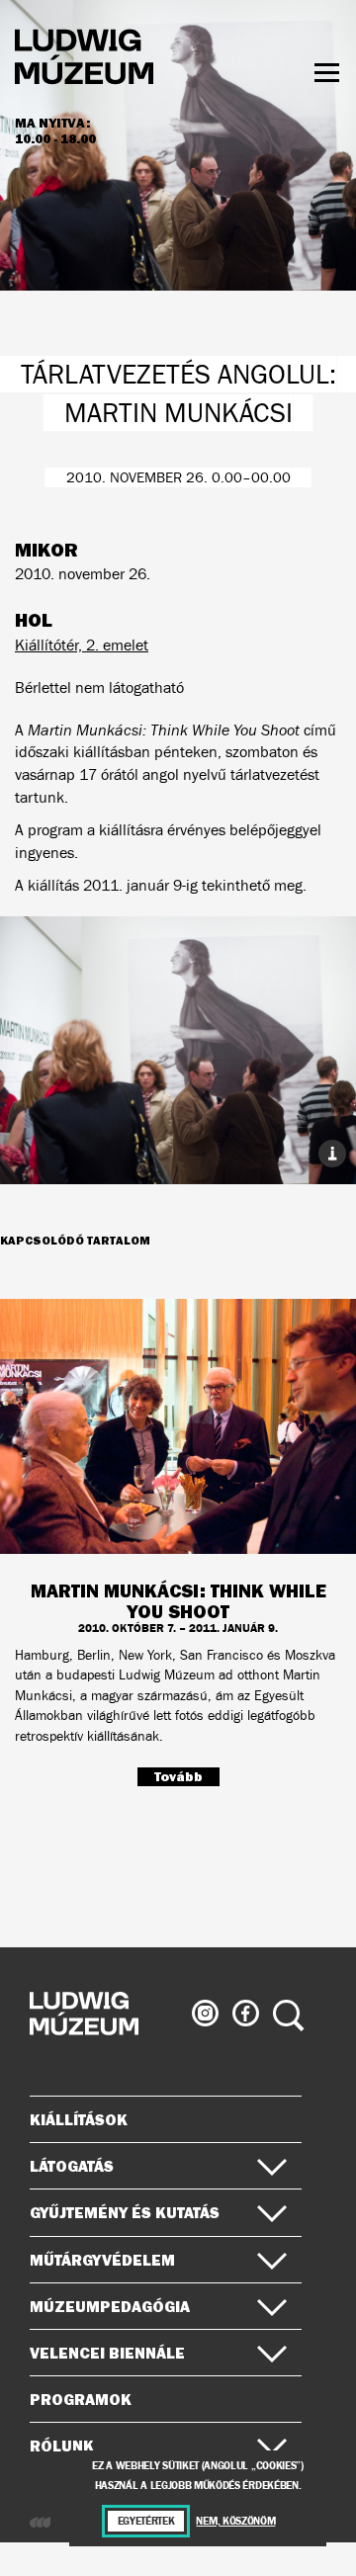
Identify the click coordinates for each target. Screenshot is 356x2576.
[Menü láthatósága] (327, 73)
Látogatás (72, 2166)
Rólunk (62, 2446)
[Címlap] (84, 60)
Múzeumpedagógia (110, 2306)
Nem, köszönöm (235, 2521)
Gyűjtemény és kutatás (125, 2212)
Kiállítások (79, 2119)
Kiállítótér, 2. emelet (82, 645)
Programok (81, 2399)
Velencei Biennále (107, 2353)
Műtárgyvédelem (102, 2260)
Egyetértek (146, 2521)
